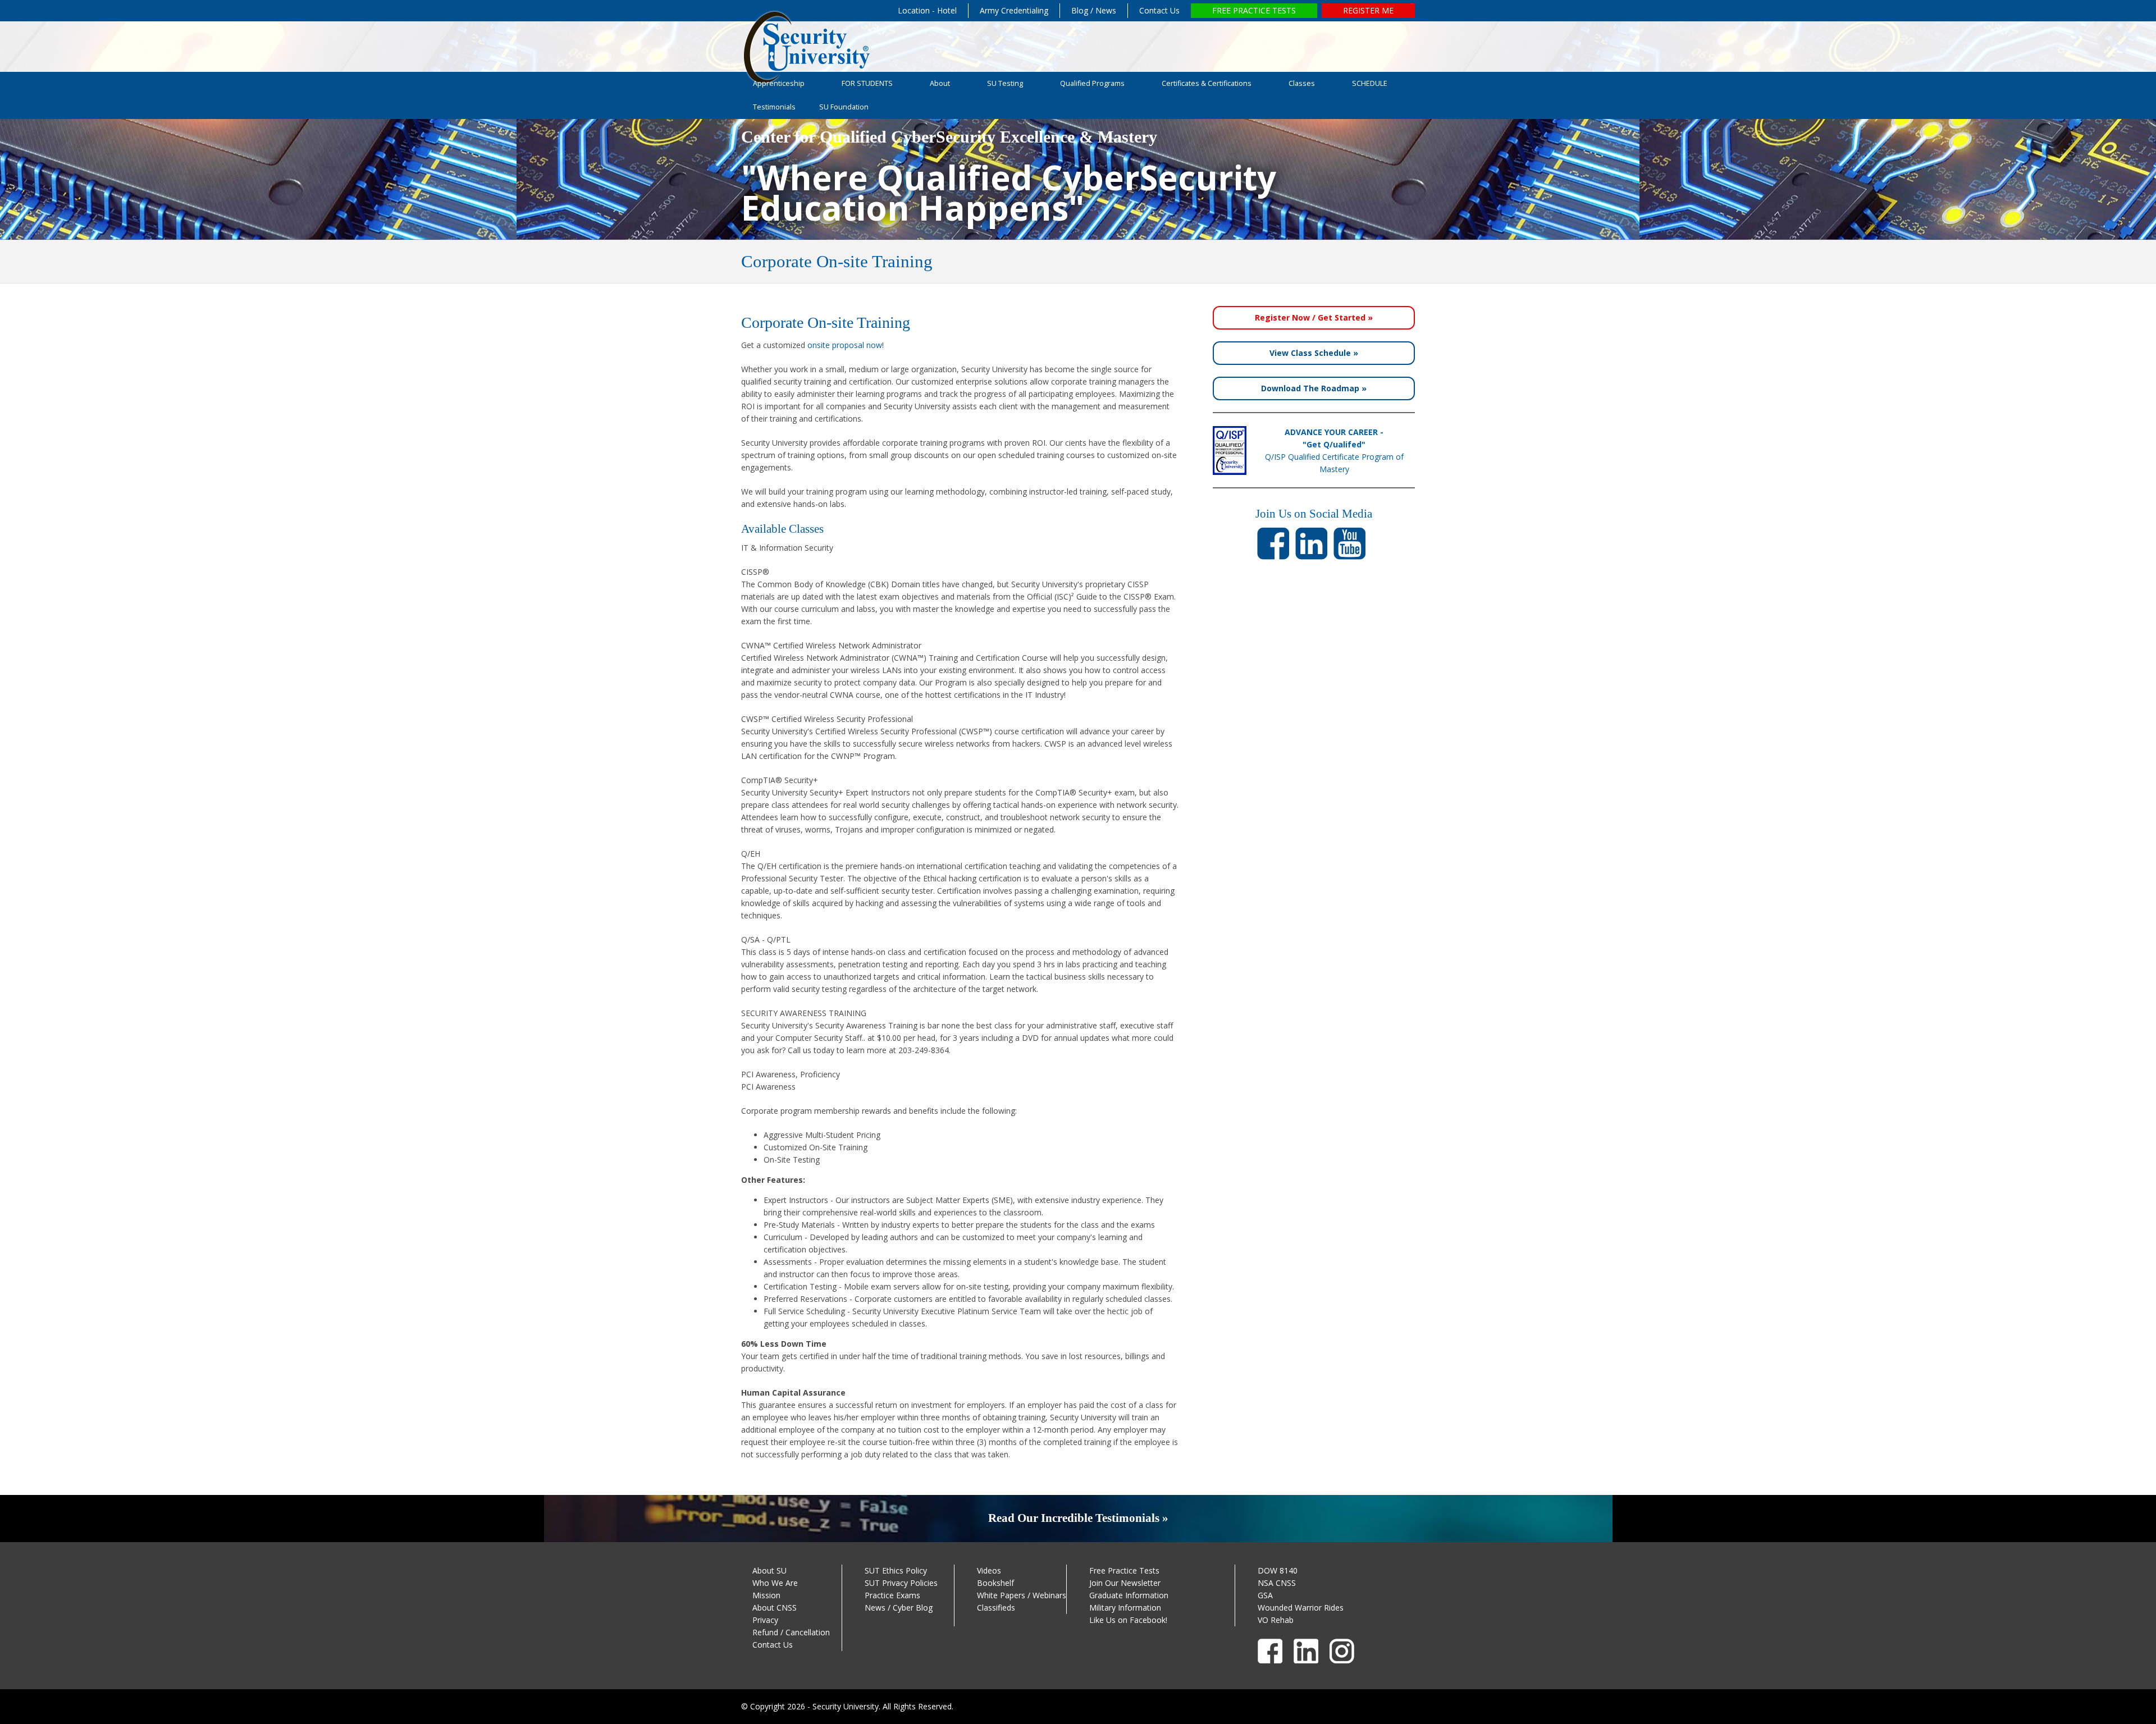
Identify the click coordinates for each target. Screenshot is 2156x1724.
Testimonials (774, 107)
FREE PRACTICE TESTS (1254, 10)
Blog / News (1094, 10)
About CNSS (775, 1608)
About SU (769, 1570)
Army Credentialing (1014, 10)
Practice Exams (892, 1595)
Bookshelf (995, 1583)
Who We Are (775, 1583)
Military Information (1125, 1608)
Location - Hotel (927, 10)
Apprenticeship (779, 83)
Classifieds (996, 1608)
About (940, 83)
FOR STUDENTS (867, 83)
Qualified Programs (1092, 83)
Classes (1302, 83)
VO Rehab (1276, 1620)
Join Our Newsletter (1125, 1583)
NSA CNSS (1277, 1583)
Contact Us (1159, 10)
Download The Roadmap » (1314, 388)
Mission (766, 1595)
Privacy (765, 1620)
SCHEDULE (1370, 83)
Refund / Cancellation (791, 1632)
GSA (1265, 1595)
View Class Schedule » (1314, 353)
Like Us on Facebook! (1128, 1620)
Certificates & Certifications (1207, 83)
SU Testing (1005, 83)
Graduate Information (1129, 1595)
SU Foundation (844, 107)
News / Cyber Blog (899, 1608)
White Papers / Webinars (1022, 1595)
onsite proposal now (845, 345)
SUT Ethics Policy (896, 1570)
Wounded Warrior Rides (1301, 1608)
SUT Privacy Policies (901, 1583)
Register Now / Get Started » (1314, 317)
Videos (989, 1570)
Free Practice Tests (1124, 1570)
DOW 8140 (1278, 1570)
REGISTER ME (1368, 10)
